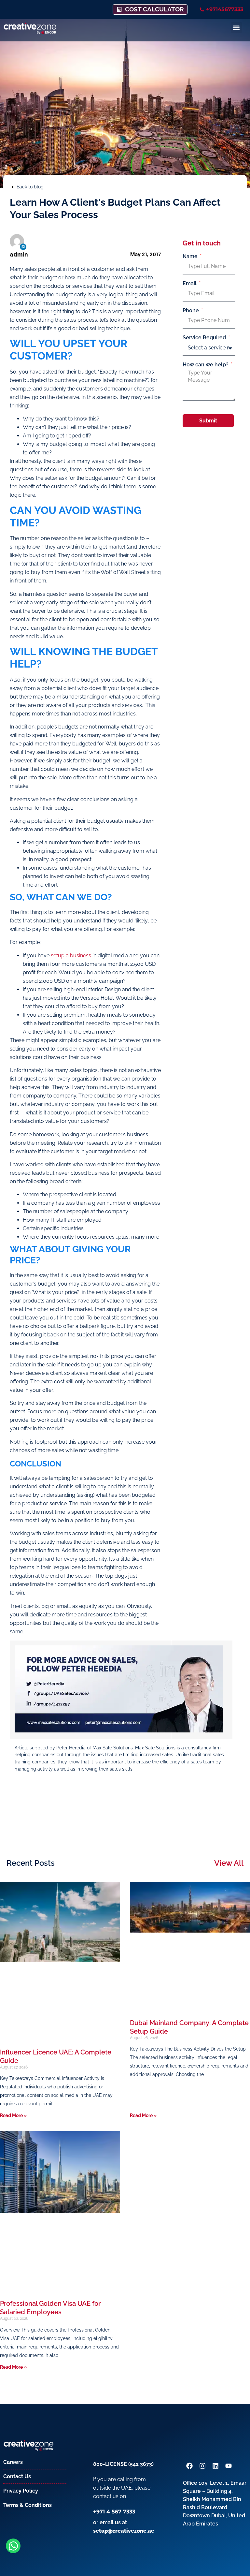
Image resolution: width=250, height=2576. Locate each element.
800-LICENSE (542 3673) (123, 2464)
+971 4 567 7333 (114, 2512)
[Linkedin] (23, 247)
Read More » (13, 2115)
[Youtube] (229, 2466)
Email (190, 284)
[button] (236, 28)
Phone (191, 311)
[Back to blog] (12, 187)
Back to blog (30, 187)
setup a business (71, 956)
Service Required (205, 338)
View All (229, 1863)
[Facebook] (189, 2466)
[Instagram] (202, 2466)
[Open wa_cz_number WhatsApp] (13, 2546)
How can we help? (206, 365)
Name (191, 257)
